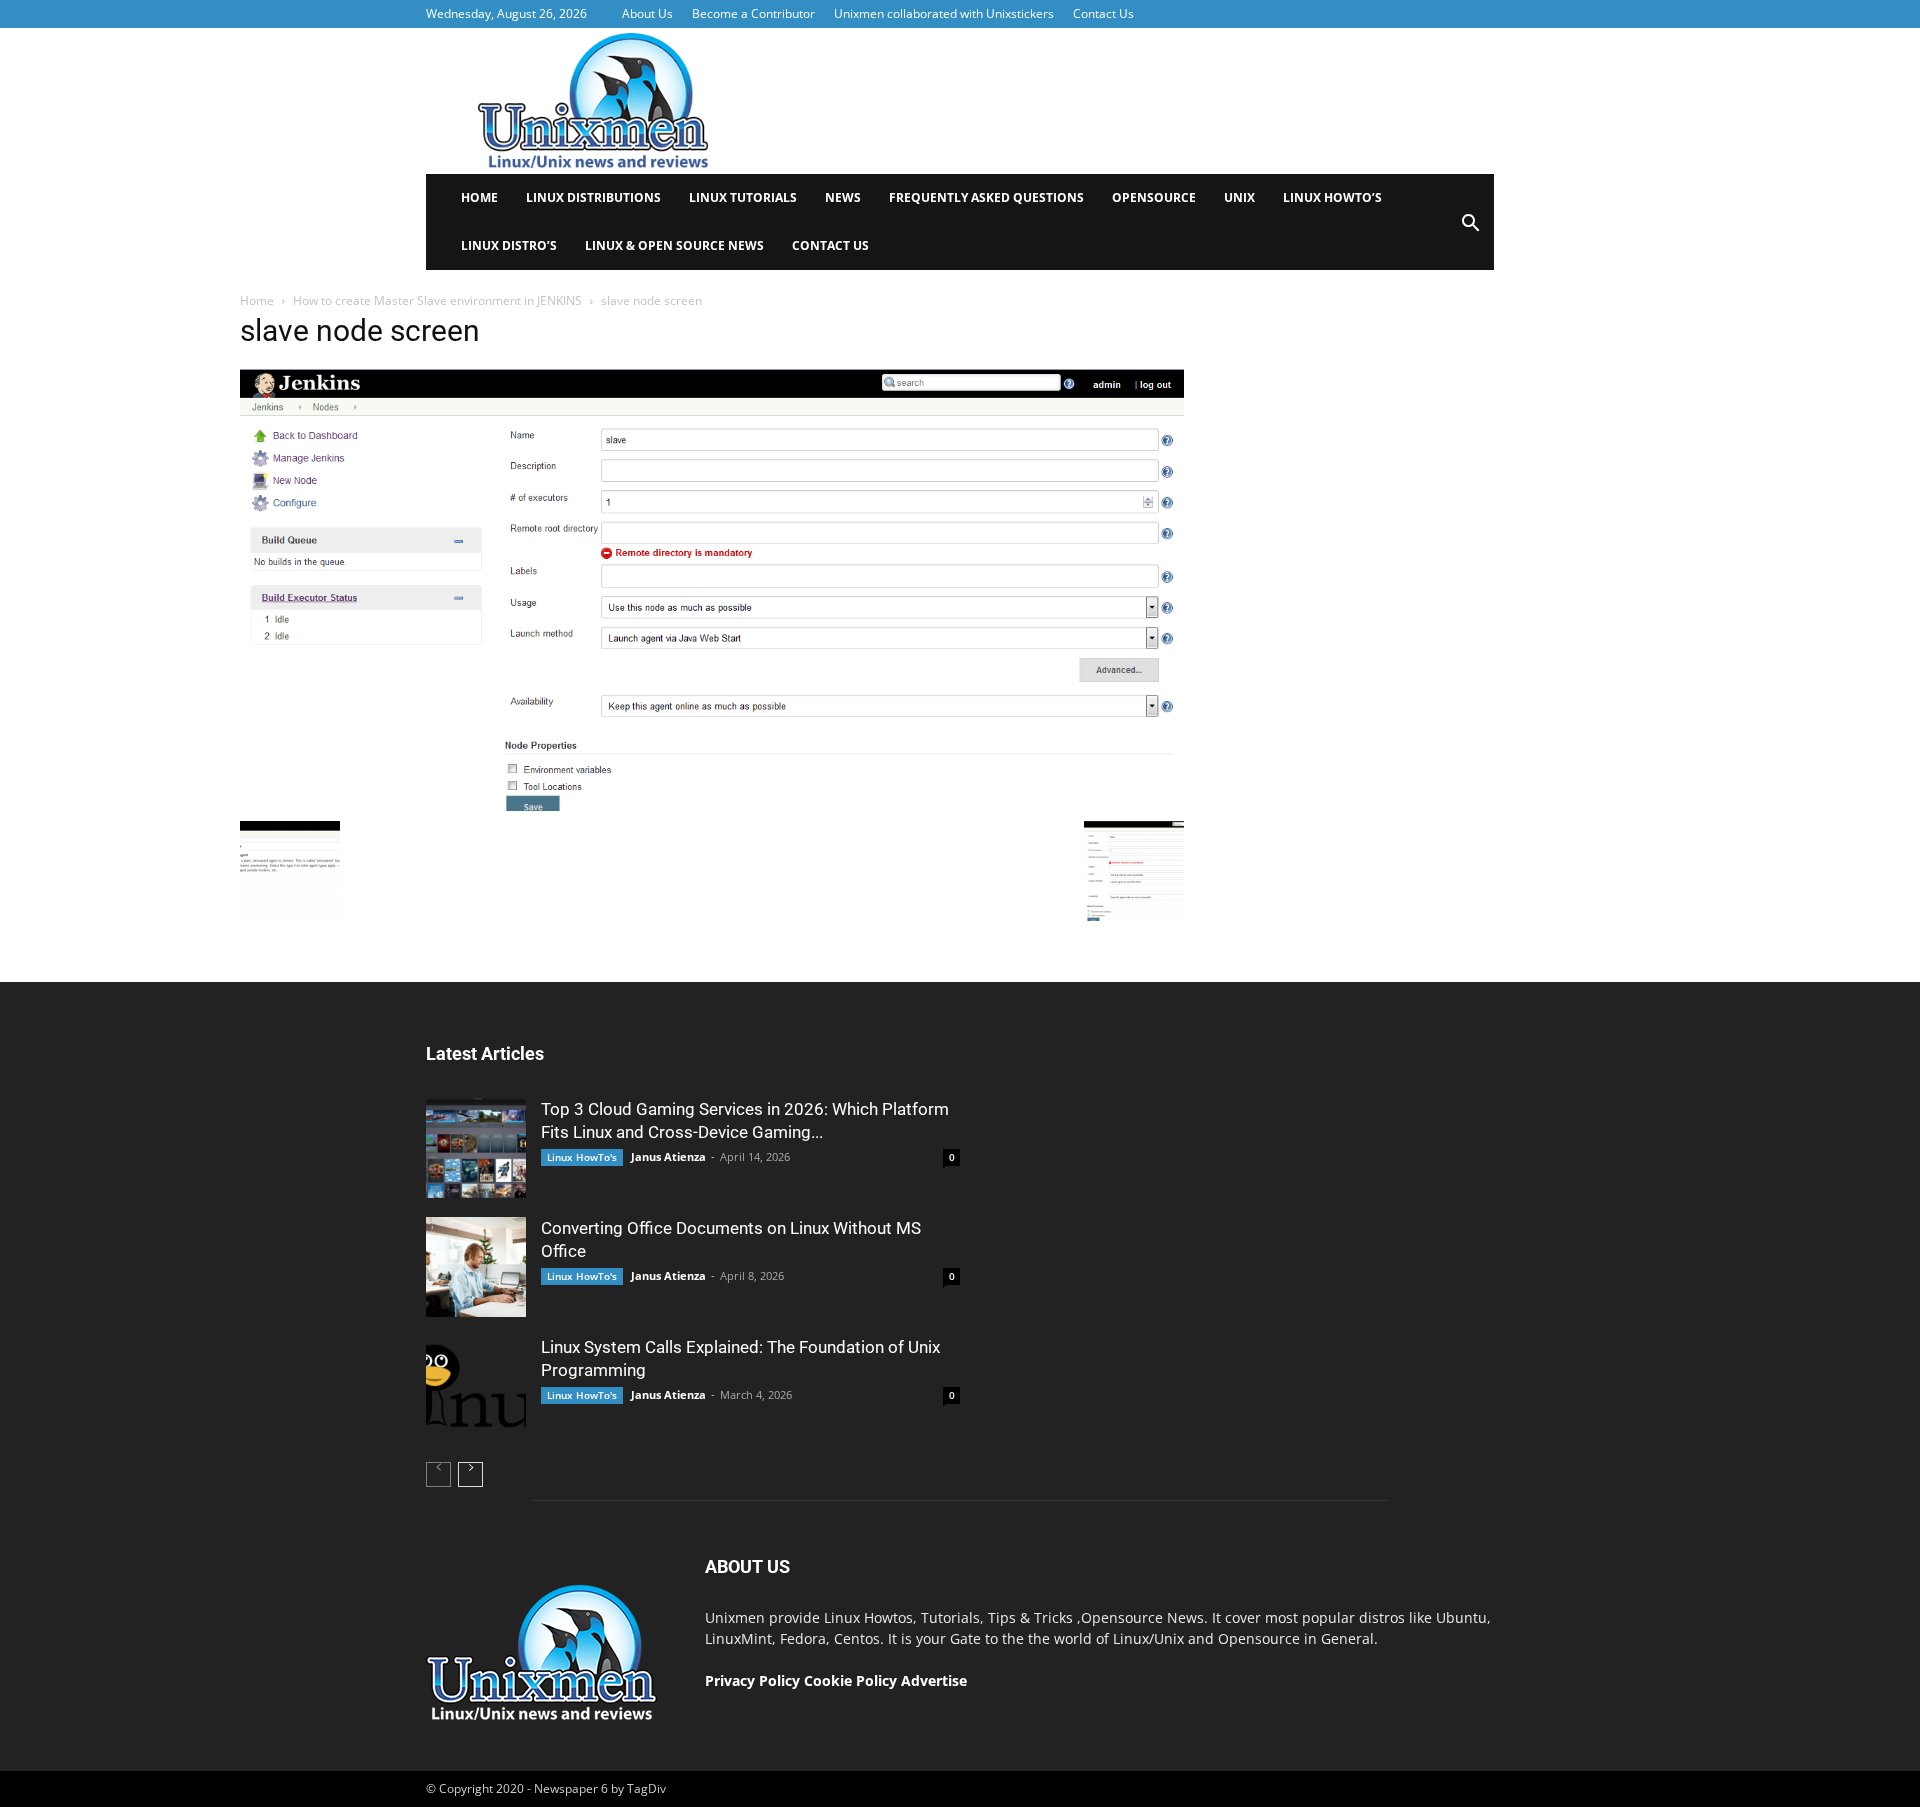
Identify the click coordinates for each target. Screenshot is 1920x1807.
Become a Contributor (753, 13)
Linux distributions (593, 197)
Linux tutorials (743, 197)
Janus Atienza (668, 1156)
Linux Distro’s (509, 245)
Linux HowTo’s (1332, 197)
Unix (1239, 197)
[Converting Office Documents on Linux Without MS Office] (476, 1267)
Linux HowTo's (582, 1157)
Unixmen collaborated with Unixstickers (944, 13)
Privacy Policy (752, 1680)
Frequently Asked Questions (986, 197)
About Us (647, 13)
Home (479, 197)
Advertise (934, 1680)
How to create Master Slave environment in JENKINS (437, 300)
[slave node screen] (712, 806)
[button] (1470, 229)
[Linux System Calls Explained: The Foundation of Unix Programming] (476, 1386)
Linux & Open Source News (674, 245)
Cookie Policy (852, 1680)
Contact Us (1103, 13)
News (843, 197)
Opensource (1154, 197)
